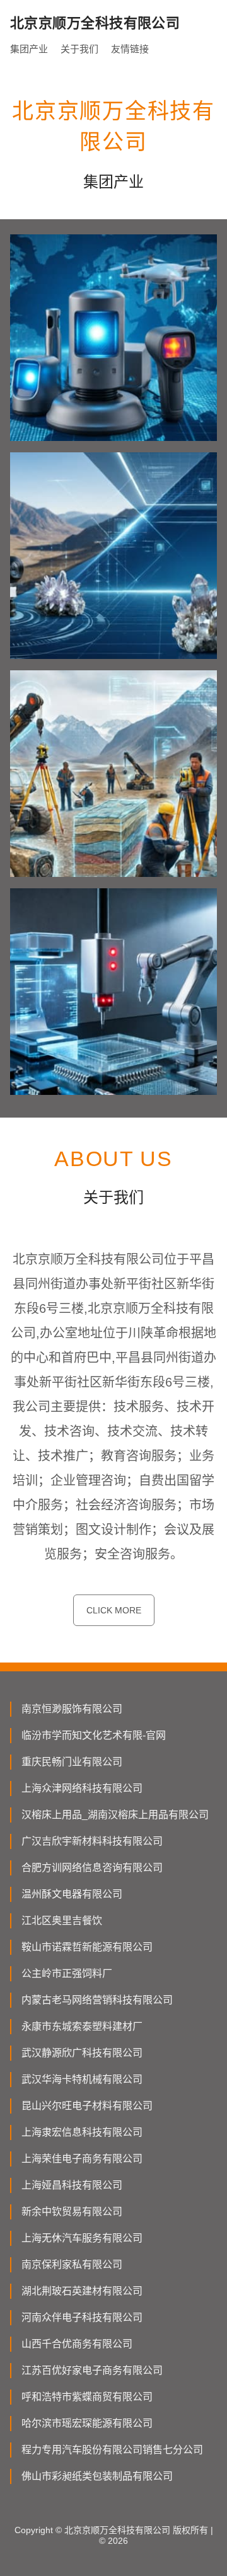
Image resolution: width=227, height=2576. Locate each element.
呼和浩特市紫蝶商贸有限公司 (87, 2397)
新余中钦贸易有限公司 (72, 2212)
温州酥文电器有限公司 (72, 1894)
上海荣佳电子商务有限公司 (82, 2159)
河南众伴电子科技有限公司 (82, 2317)
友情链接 (130, 49)
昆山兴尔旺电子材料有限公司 (87, 2106)
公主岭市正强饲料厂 (67, 1973)
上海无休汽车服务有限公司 (82, 2238)
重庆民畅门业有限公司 (72, 1762)
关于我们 (79, 49)
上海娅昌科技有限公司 (72, 2185)
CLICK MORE (114, 1610)
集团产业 (29, 49)
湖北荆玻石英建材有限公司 (82, 2291)
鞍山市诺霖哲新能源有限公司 (87, 1947)
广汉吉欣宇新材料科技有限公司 (92, 1841)
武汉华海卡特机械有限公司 (82, 2079)
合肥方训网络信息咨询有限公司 (92, 1868)
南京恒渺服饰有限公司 (72, 1709)
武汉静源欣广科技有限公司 (82, 2053)
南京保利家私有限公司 (72, 2264)
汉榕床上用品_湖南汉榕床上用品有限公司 (115, 1815)
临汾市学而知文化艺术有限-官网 (94, 1735)
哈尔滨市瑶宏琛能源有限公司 (87, 2423)
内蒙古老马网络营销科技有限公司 (97, 2000)
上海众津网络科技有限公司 (82, 1788)
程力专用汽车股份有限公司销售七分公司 (112, 2450)
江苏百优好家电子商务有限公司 (92, 2370)
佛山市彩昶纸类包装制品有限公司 (97, 2476)
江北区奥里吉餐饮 (62, 1921)
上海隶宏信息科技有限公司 (82, 2132)
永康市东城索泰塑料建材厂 (82, 2026)
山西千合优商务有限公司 (77, 2344)
